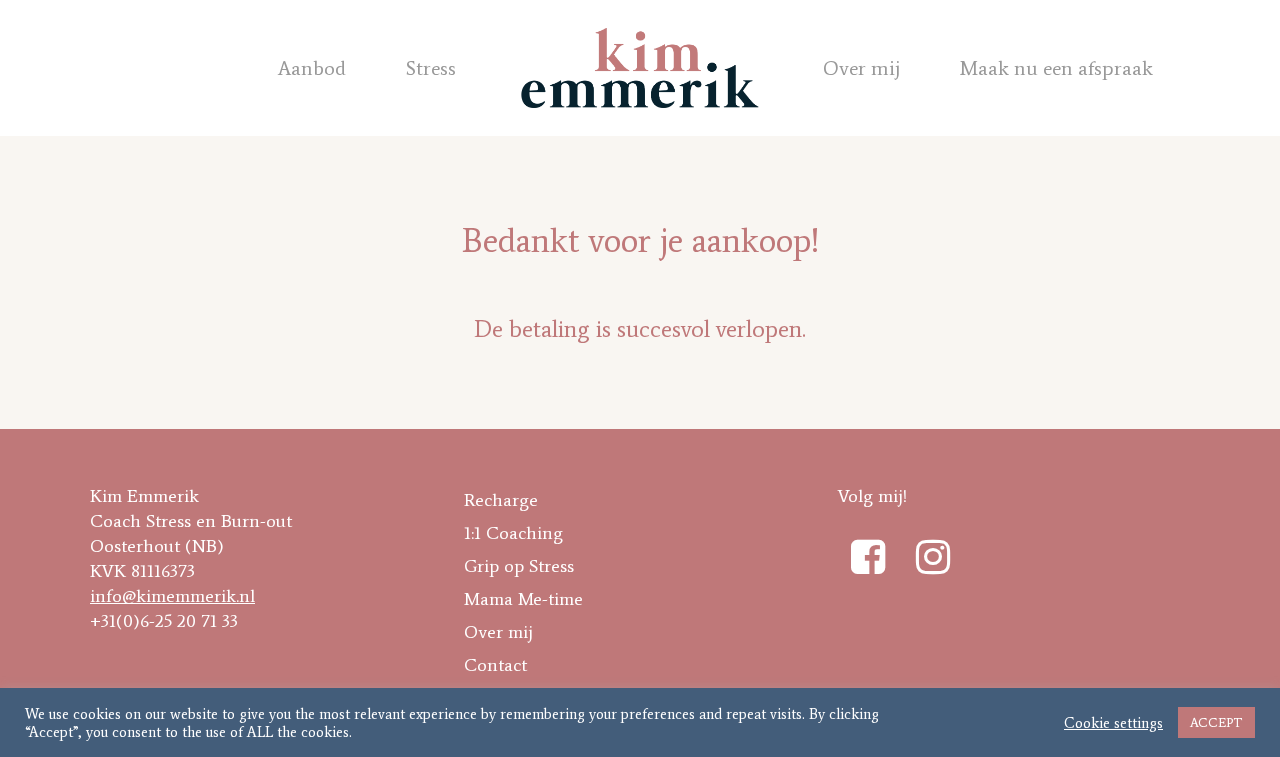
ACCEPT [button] (1216, 722)
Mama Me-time (523, 599)
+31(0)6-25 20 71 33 (164, 621)
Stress (431, 68)
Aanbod (312, 68)
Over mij (861, 68)
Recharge (501, 500)
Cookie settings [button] (1113, 723)
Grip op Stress (519, 566)
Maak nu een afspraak (1056, 68)
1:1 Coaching (513, 533)
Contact (495, 665)
